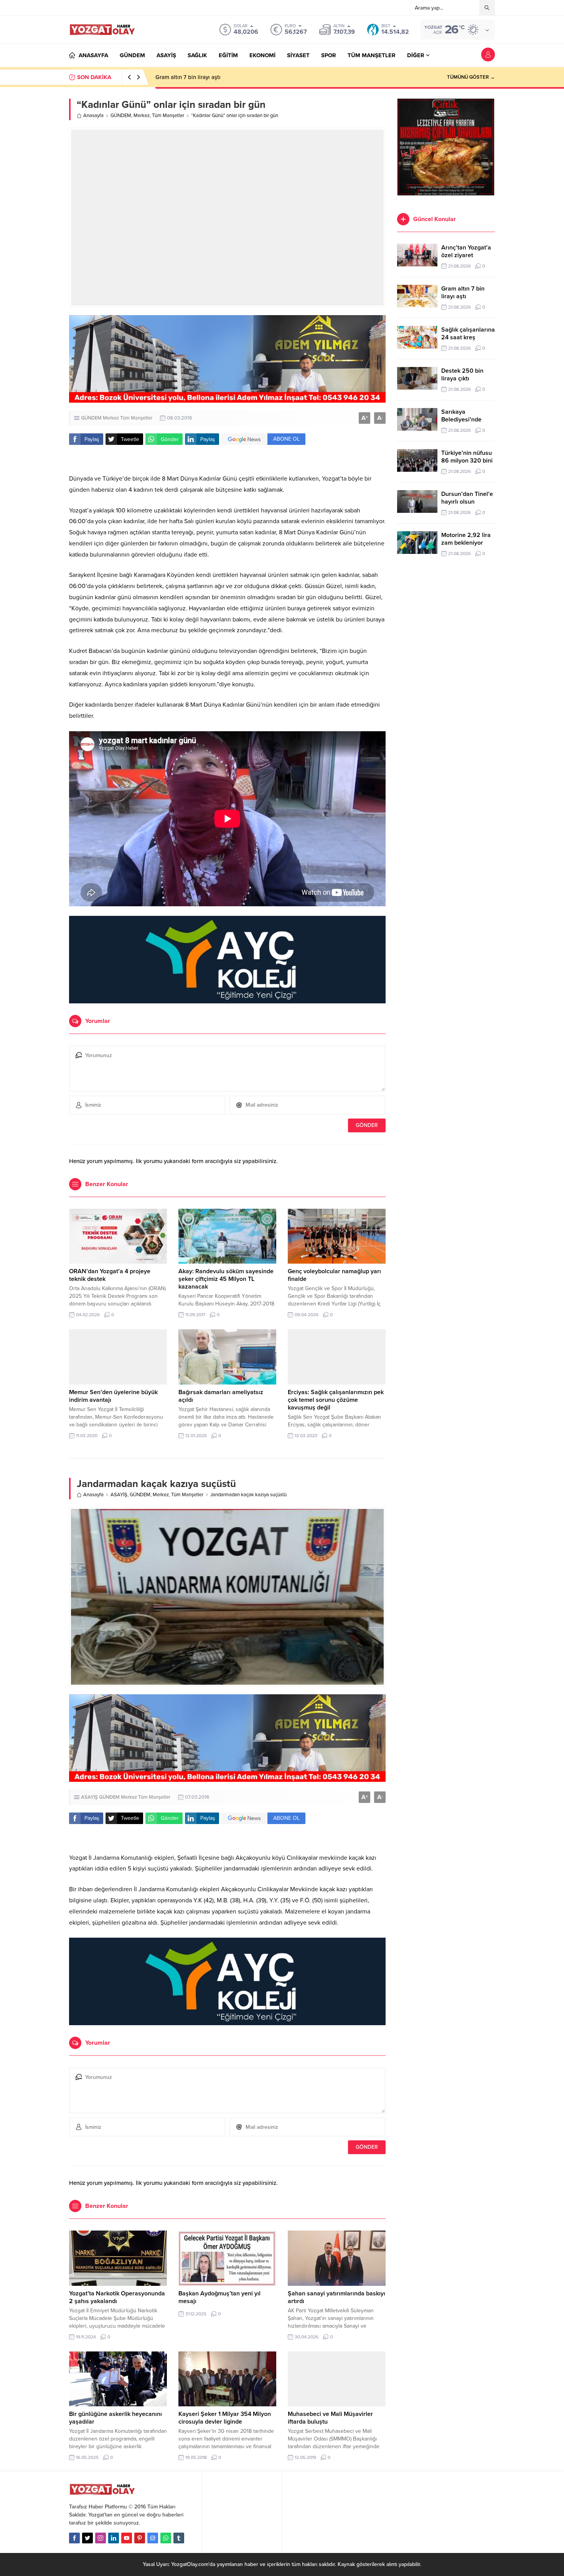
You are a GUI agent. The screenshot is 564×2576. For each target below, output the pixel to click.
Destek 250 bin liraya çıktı (462, 375)
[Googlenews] (153, 2538)
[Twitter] (87, 2538)
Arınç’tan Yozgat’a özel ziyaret (466, 251)
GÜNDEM (121, 116)
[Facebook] (74, 2538)
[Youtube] (127, 2538)
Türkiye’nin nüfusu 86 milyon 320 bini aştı (467, 461)
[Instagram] (101, 2538)
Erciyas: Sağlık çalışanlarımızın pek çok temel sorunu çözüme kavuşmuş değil (336, 1400)
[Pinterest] (140, 2538)
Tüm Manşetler (168, 116)
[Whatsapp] (166, 2538)
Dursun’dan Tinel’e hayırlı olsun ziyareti (467, 502)
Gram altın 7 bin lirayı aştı (463, 292)
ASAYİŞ (119, 1495)
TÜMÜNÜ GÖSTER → (471, 77)
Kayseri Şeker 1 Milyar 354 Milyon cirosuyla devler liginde (225, 2418)
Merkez (142, 116)
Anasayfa (93, 116)
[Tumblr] (179, 2538)
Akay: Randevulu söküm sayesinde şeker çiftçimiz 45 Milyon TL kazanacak (226, 1279)
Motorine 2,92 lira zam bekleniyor (466, 539)
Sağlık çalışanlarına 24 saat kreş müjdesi (207, 77)
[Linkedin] (114, 2538)
